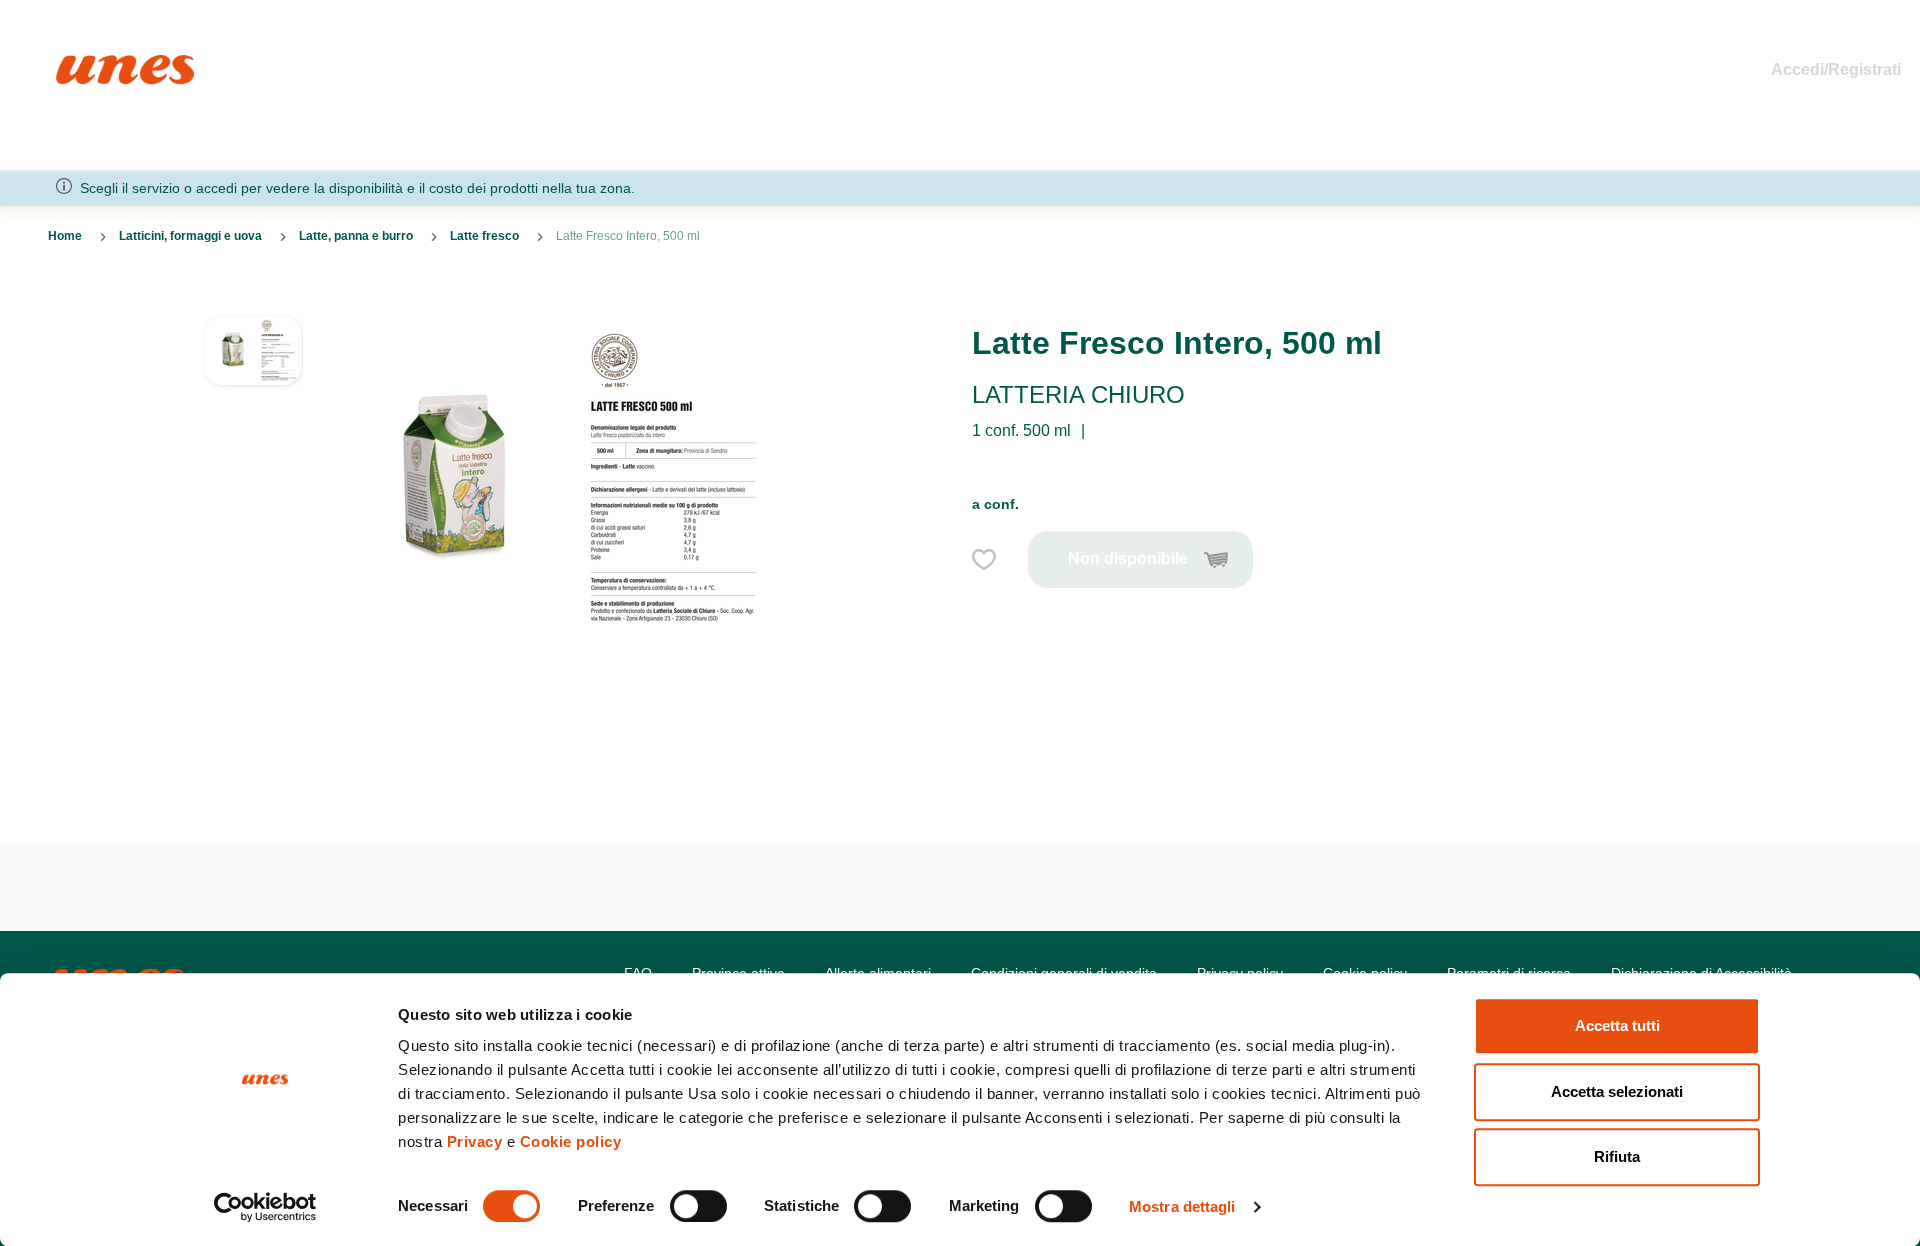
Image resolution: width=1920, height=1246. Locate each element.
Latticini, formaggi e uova (190, 236)
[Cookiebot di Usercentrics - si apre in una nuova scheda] (265, 1207)
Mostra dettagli (1182, 1206)
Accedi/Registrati (1836, 69)
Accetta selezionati (1617, 1091)
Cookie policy (571, 1141)
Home (77, 63)
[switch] (698, 1206)
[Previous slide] (253, 299)
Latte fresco (484, 236)
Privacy (475, 1141)
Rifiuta (1617, 1156)
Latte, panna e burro (356, 236)
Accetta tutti (1617, 1025)
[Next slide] (253, 795)
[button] (253, 375)
